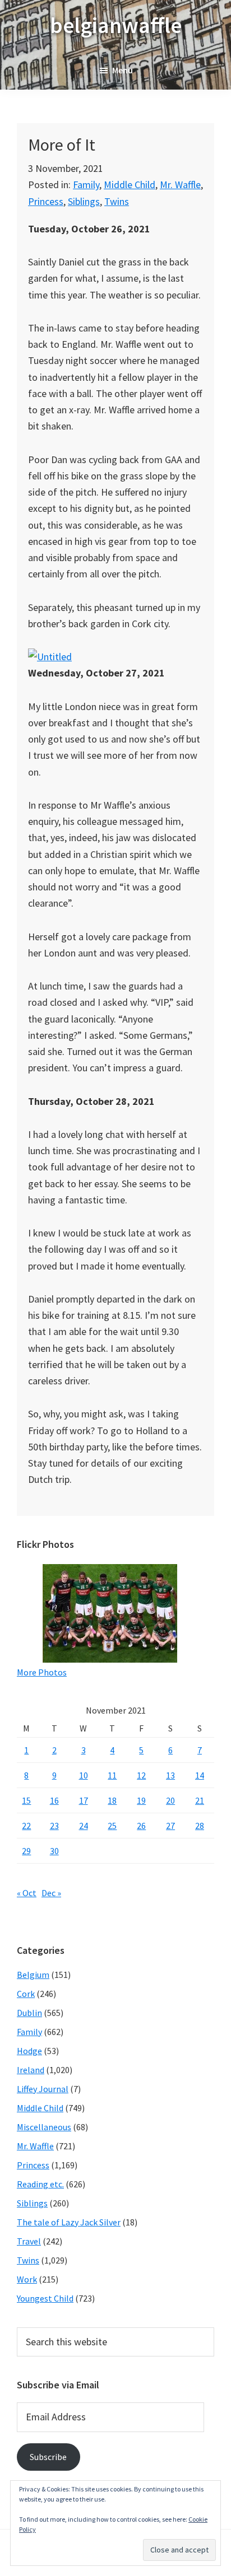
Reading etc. (40, 2184)
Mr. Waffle (180, 185)
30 (54, 1851)
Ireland (31, 2070)
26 (141, 1826)
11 (112, 1775)
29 (26, 1851)
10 (84, 1775)
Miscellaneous (44, 2127)
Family (86, 185)
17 (84, 1800)
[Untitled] (50, 657)
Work (27, 2279)
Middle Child (130, 185)
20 (170, 1800)
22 (26, 1826)
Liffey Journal (43, 2089)
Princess (46, 201)
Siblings (84, 201)
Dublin (29, 2013)
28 (200, 1826)
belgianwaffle (116, 25)
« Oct (27, 1893)
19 (141, 1800)
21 (200, 1800)
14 (200, 1775)
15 (26, 1800)
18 (112, 1800)
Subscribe (48, 2457)
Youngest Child (45, 2298)
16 (54, 1800)
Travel (29, 2241)
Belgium (33, 1975)
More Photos (42, 1672)
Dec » (51, 1893)
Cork (26, 1994)
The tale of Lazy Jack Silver (69, 2222)
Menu (123, 70)
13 (170, 1775)
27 (170, 1826)
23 (54, 1826)
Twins (117, 201)
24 (84, 1826)
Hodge (29, 2051)
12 (141, 1775)
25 (112, 1826)
